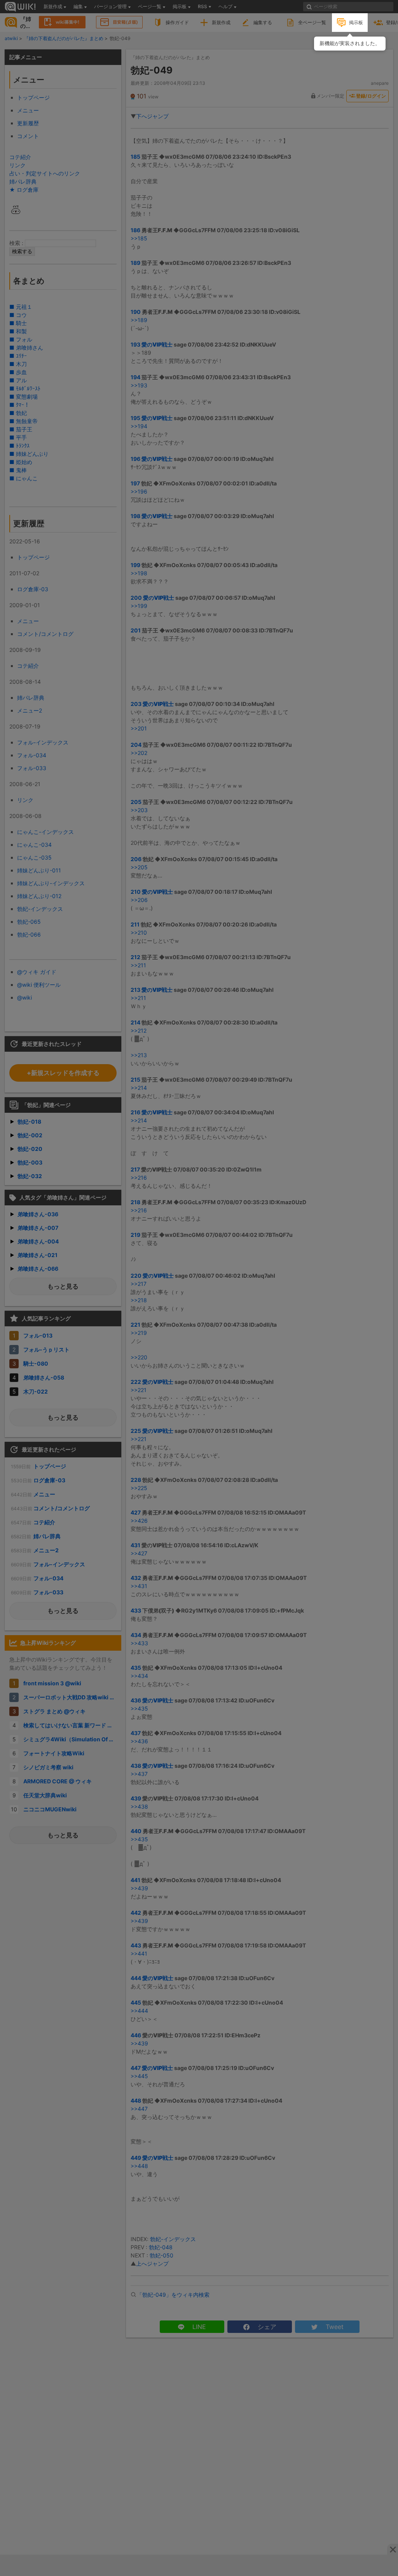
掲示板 (356, 22)
